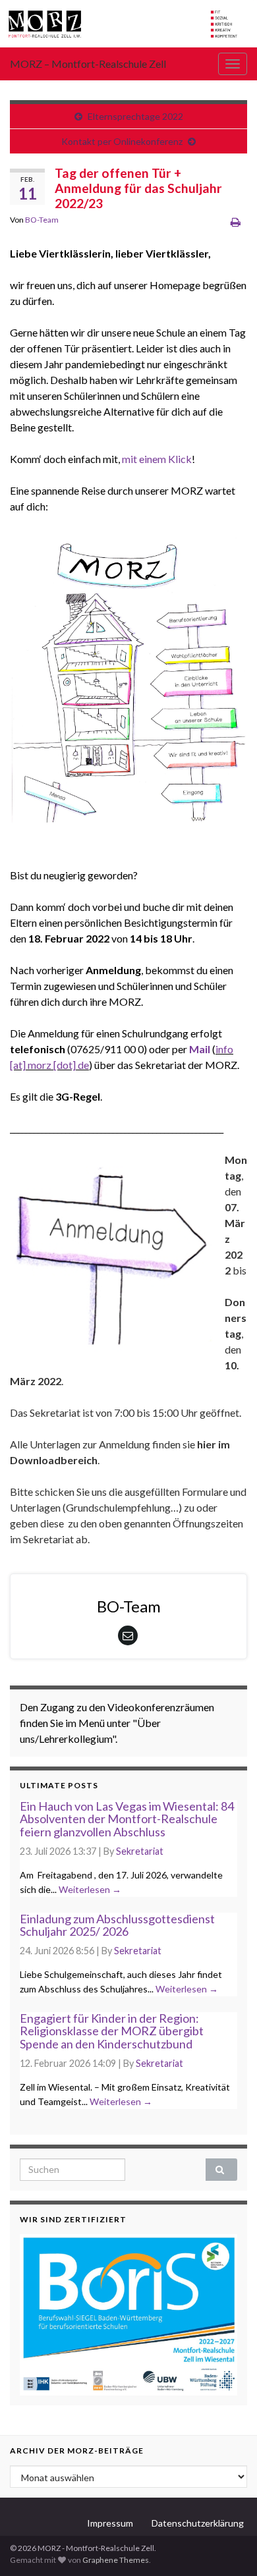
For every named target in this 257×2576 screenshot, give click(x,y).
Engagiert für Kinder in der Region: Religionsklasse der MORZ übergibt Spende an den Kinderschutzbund (112, 2031)
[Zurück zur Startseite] (128, 24)
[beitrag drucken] (236, 222)
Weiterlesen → (90, 1889)
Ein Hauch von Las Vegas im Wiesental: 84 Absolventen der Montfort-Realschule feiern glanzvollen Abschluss (127, 1819)
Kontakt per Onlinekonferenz (122, 141)
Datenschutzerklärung (198, 2523)
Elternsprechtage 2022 (135, 116)
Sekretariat (140, 1851)
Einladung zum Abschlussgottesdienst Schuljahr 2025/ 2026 (117, 1925)
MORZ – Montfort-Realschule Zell (88, 64)
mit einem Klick (157, 459)
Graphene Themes (116, 2560)
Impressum (110, 2523)
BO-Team (42, 220)
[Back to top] (227, 2546)
